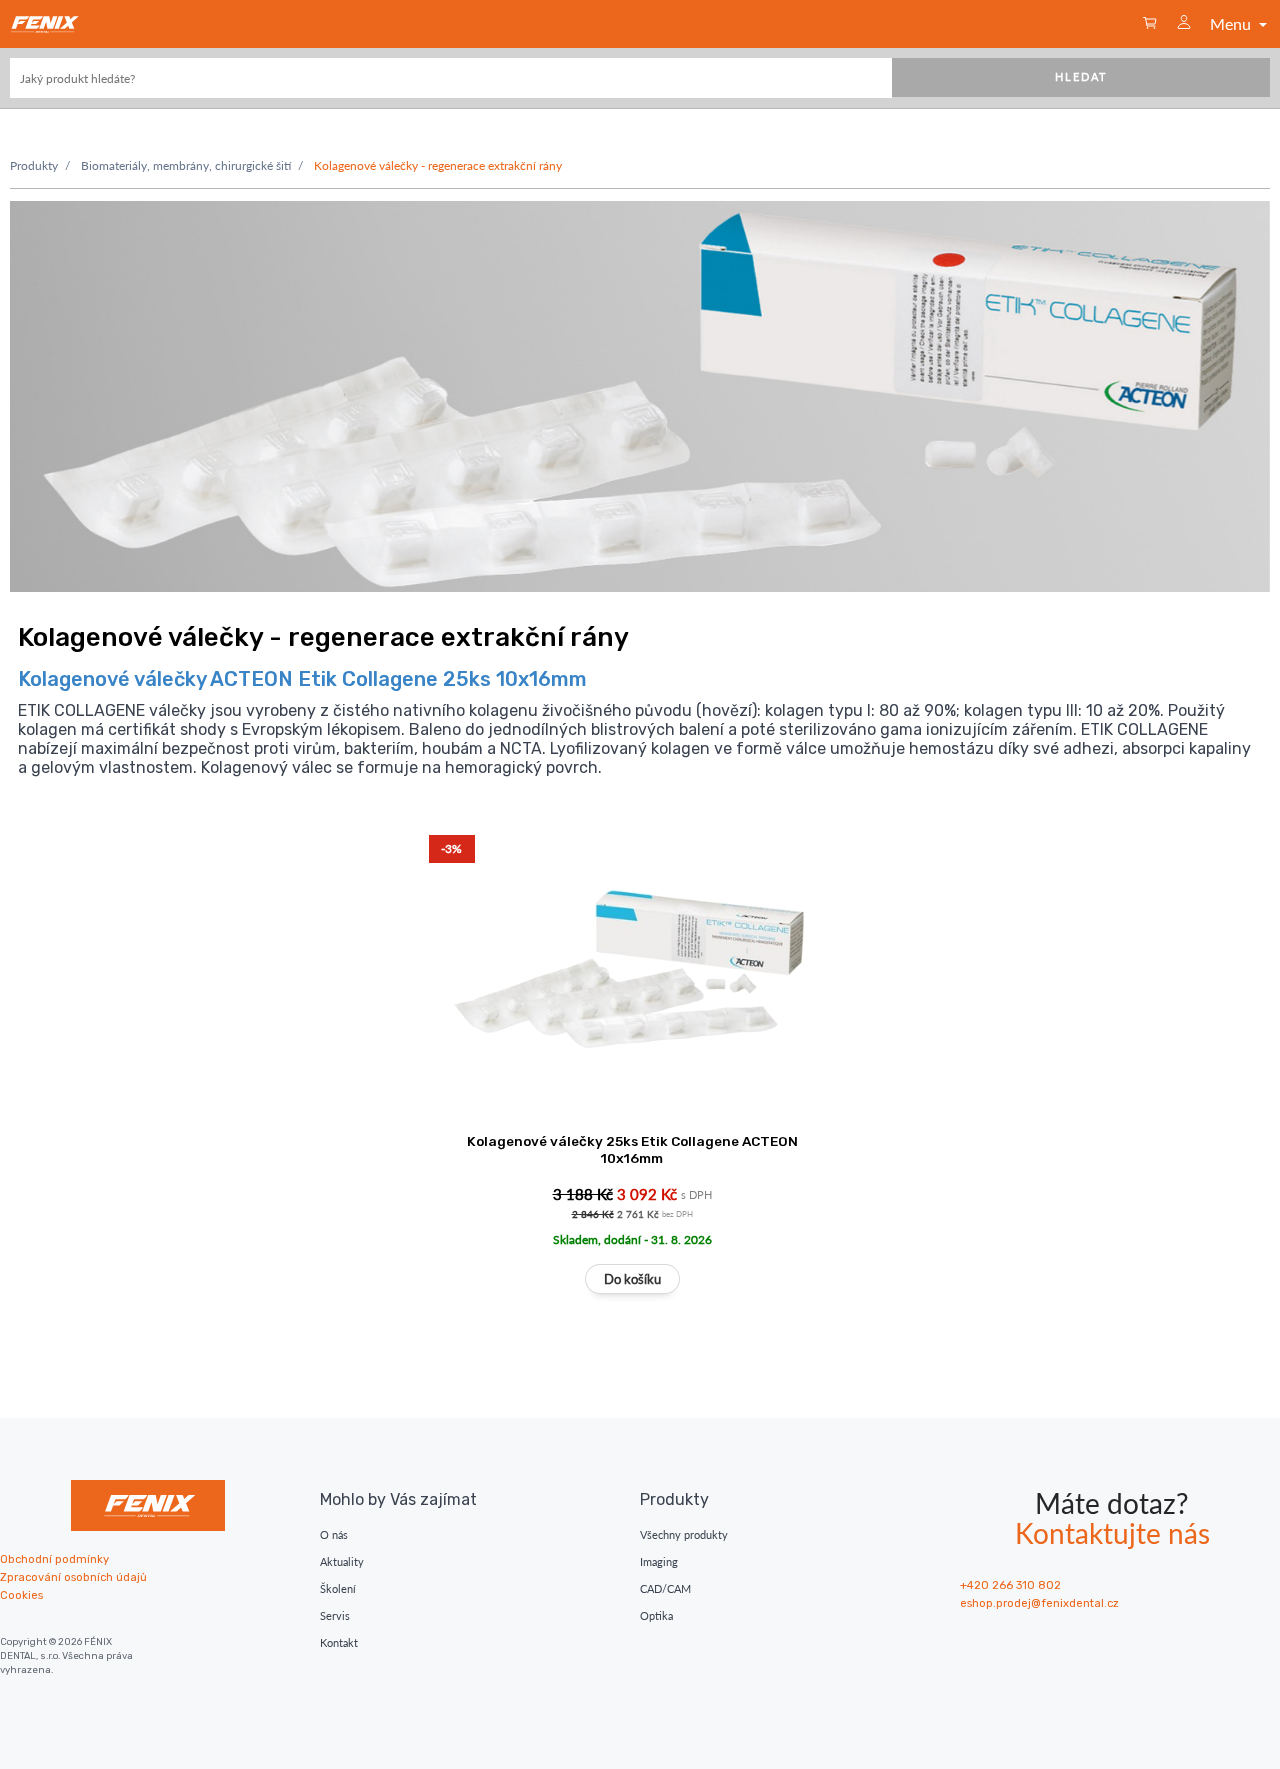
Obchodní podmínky (54, 1559)
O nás (334, 1534)
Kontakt (339, 1642)
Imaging (659, 1561)
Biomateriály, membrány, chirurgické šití (186, 165)
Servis (335, 1615)
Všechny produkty (684, 1534)
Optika (656, 1615)
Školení (338, 1588)
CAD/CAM (665, 1588)
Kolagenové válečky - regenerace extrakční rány (438, 165)
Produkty (34, 165)
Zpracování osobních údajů (73, 1577)
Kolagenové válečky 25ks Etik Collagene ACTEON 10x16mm (632, 1149)
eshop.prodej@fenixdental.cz (1039, 1603)
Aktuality (342, 1561)
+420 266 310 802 (1010, 1585)
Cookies (21, 1595)
